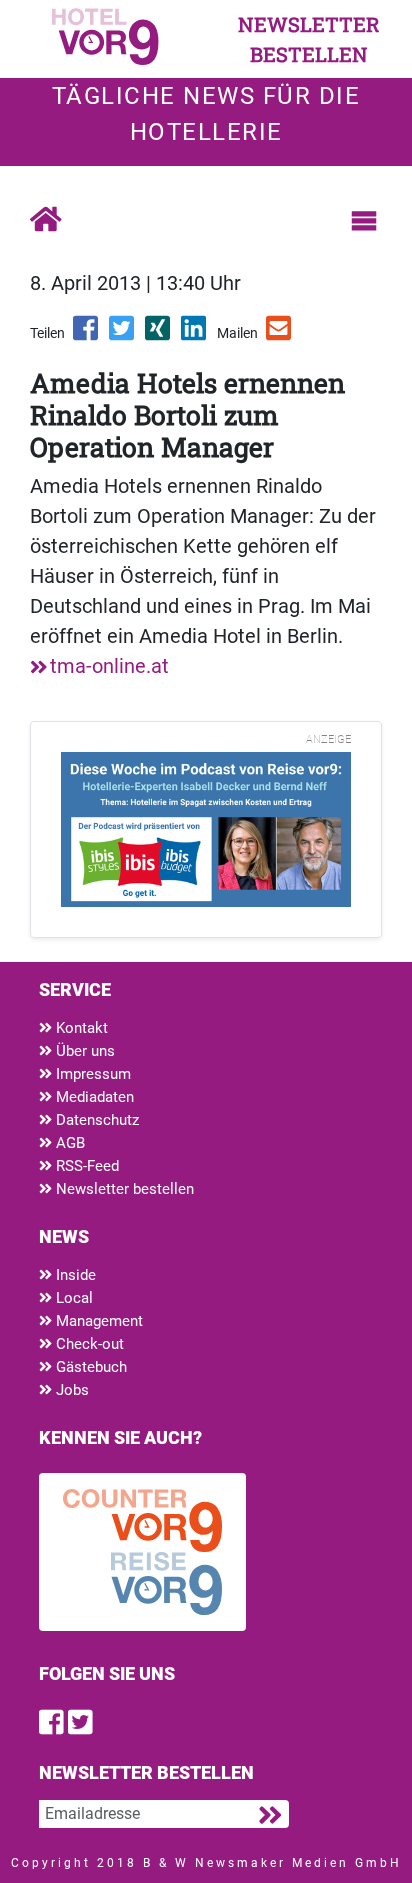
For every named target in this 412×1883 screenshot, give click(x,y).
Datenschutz (95, 1120)
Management (97, 1321)
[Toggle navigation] (364, 221)
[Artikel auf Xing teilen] (159, 335)
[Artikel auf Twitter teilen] (123, 335)
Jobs (70, 1390)
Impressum (91, 1074)
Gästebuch (89, 1367)
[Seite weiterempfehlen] (280, 335)
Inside (74, 1275)
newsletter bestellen (309, 39)
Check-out (88, 1344)
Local (72, 1298)
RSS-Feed (85, 1166)
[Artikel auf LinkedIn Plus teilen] (195, 335)
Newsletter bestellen (123, 1189)
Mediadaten (93, 1097)
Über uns (83, 1051)
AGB (68, 1143)
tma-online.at (109, 666)
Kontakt (80, 1028)
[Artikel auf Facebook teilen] (87, 335)
